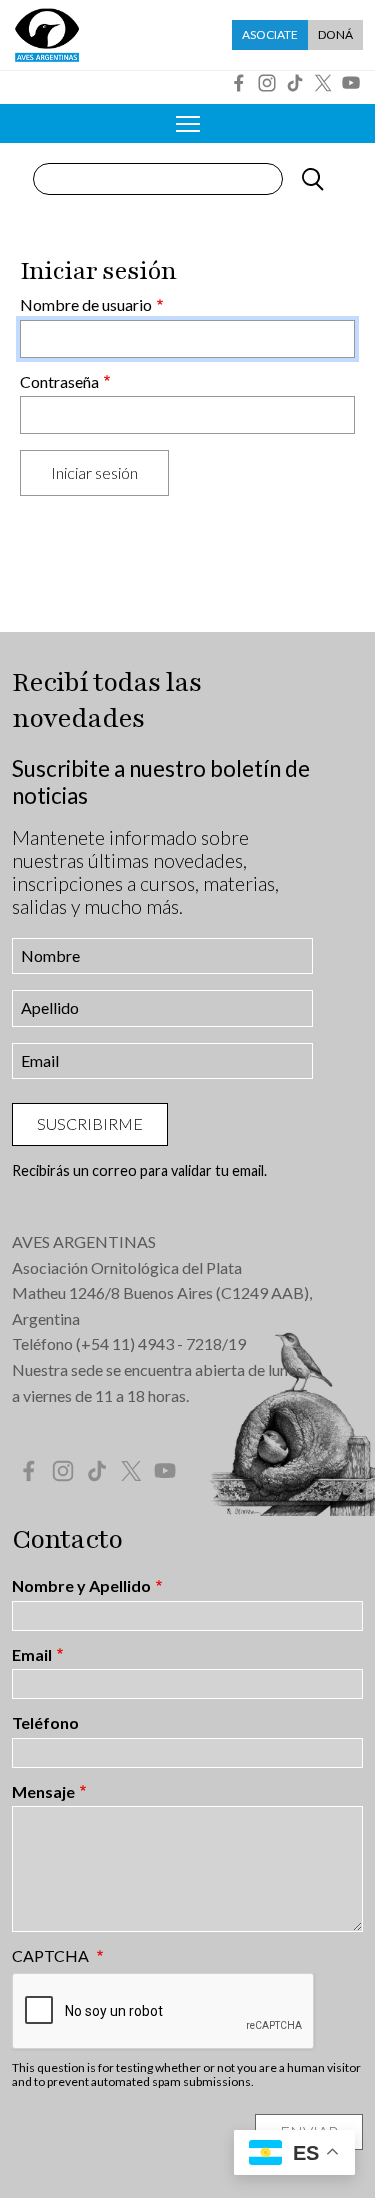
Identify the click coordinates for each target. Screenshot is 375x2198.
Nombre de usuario (86, 305)
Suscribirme (90, 1123)
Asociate (270, 34)
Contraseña (59, 382)
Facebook (239, 83)
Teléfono (45, 1723)
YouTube (351, 83)
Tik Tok (295, 83)
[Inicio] (47, 35)
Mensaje (43, 1792)
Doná (335, 34)
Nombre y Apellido (81, 1586)
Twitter (323, 83)
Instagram (267, 83)
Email (32, 1655)
